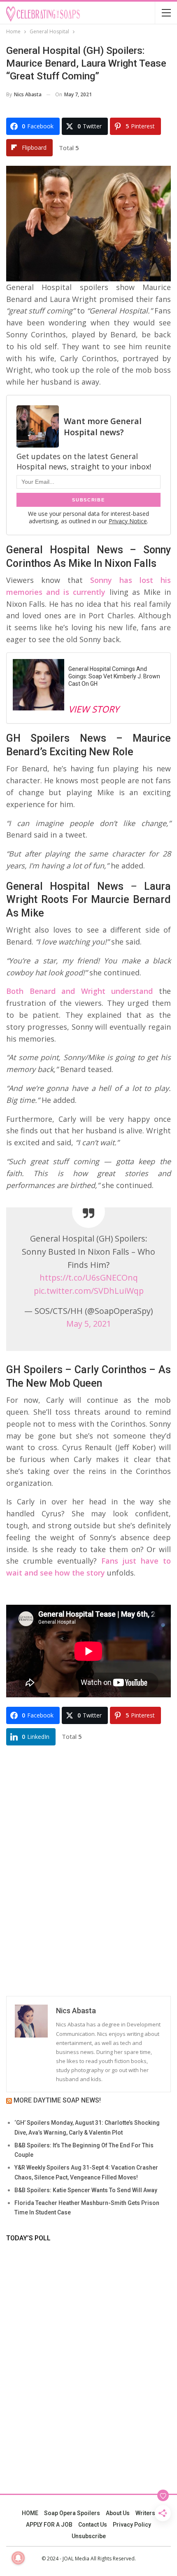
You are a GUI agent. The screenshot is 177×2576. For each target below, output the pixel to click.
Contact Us (93, 2525)
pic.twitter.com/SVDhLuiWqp (89, 1291)
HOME (30, 2513)
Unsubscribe (89, 2536)
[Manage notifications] (18, 2558)
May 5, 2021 (89, 1324)
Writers (145, 2513)
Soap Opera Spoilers (72, 2513)
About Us (118, 2513)
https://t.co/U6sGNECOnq (89, 1278)
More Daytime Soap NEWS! (57, 2100)
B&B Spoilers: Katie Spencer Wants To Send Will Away (86, 2190)
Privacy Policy (132, 2525)
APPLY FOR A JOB (49, 2525)
